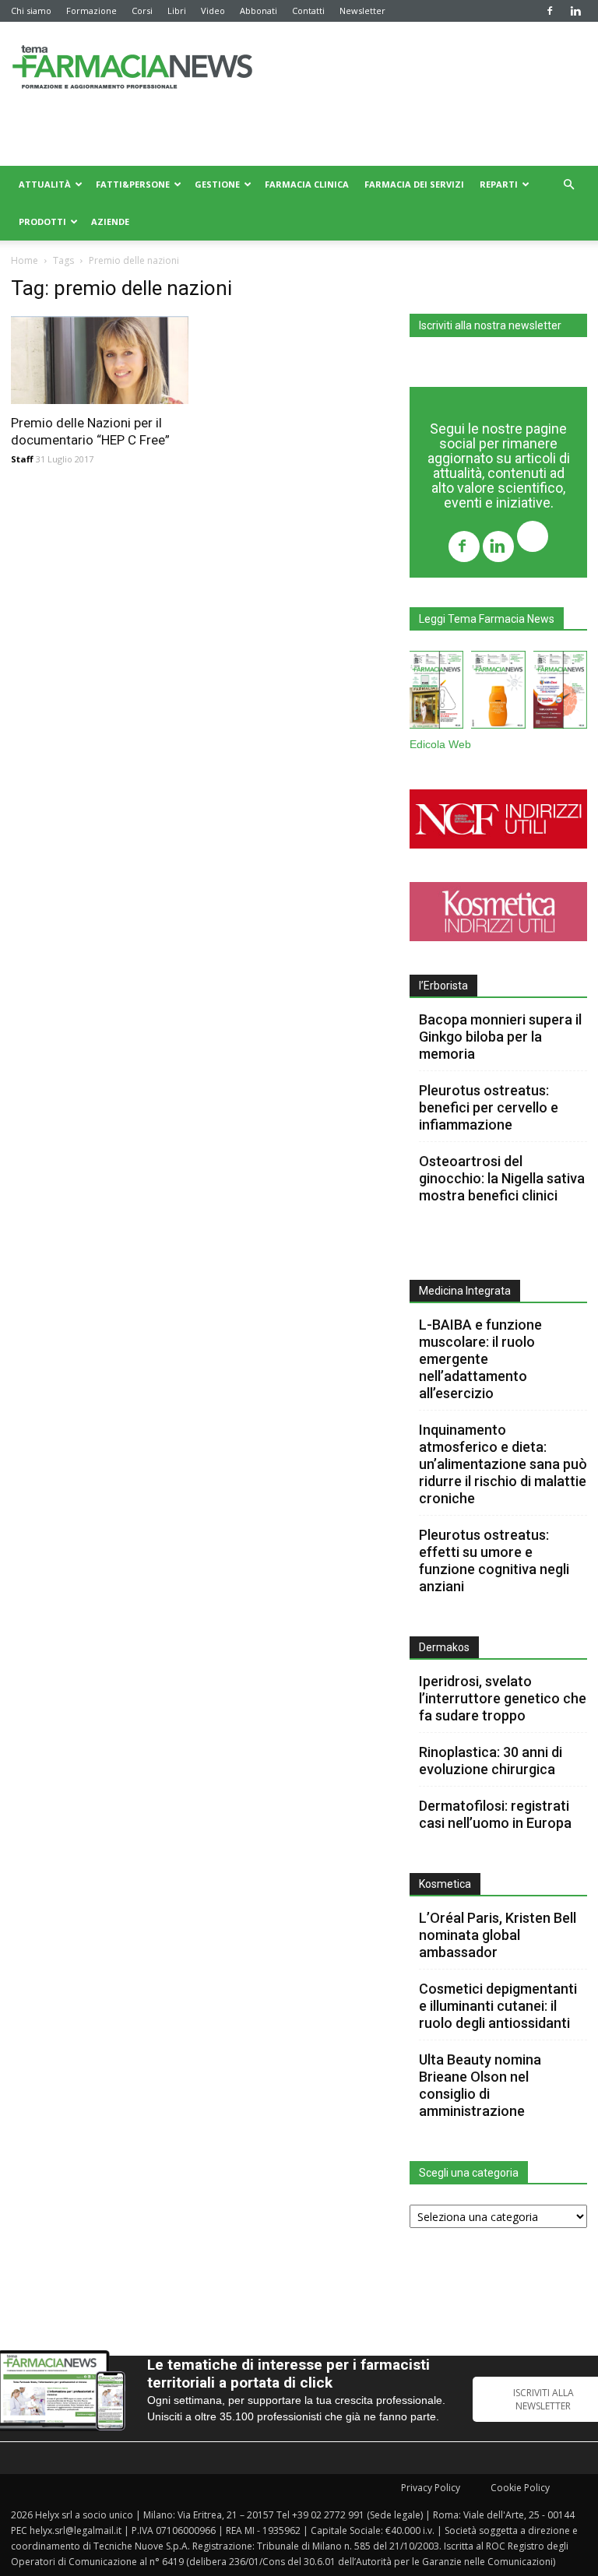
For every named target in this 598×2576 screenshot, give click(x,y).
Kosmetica (445, 1884)
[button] (568, 185)
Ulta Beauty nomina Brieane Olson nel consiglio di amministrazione (480, 2085)
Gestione (217, 184)
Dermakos (444, 1647)
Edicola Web (440, 745)
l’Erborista (443, 986)
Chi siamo (31, 11)
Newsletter (362, 11)
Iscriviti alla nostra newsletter (490, 325)
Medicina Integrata (465, 1291)
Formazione (91, 11)
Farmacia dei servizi (414, 184)
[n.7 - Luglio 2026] (436, 693)
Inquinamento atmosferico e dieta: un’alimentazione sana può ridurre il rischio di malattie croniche (503, 1464)
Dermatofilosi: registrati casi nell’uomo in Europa (495, 1814)
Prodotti (42, 221)
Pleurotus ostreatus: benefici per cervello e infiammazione (489, 1107)
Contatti (308, 11)
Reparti (499, 184)
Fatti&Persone (133, 184)
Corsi (142, 11)
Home (25, 260)
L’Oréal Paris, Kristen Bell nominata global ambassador (498, 1935)
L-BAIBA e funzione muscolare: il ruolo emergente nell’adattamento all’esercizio (480, 1359)
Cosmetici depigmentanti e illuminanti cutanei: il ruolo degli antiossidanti (498, 2006)
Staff (22, 459)
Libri (177, 11)
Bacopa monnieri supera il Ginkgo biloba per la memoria (500, 1037)
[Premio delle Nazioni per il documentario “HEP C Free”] (100, 360)
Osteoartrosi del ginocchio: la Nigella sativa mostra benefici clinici (502, 1178)
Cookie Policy (520, 2488)
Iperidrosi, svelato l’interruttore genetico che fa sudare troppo (503, 1698)
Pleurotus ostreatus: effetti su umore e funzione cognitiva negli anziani (494, 1560)
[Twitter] (533, 538)
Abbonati (259, 11)
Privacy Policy (431, 2488)
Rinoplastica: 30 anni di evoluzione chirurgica (491, 1761)
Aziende (110, 221)
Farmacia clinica (307, 184)
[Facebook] (550, 11)
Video (213, 11)
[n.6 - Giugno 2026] (498, 693)
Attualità (45, 184)
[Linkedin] (575, 11)
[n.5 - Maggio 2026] (560, 693)
